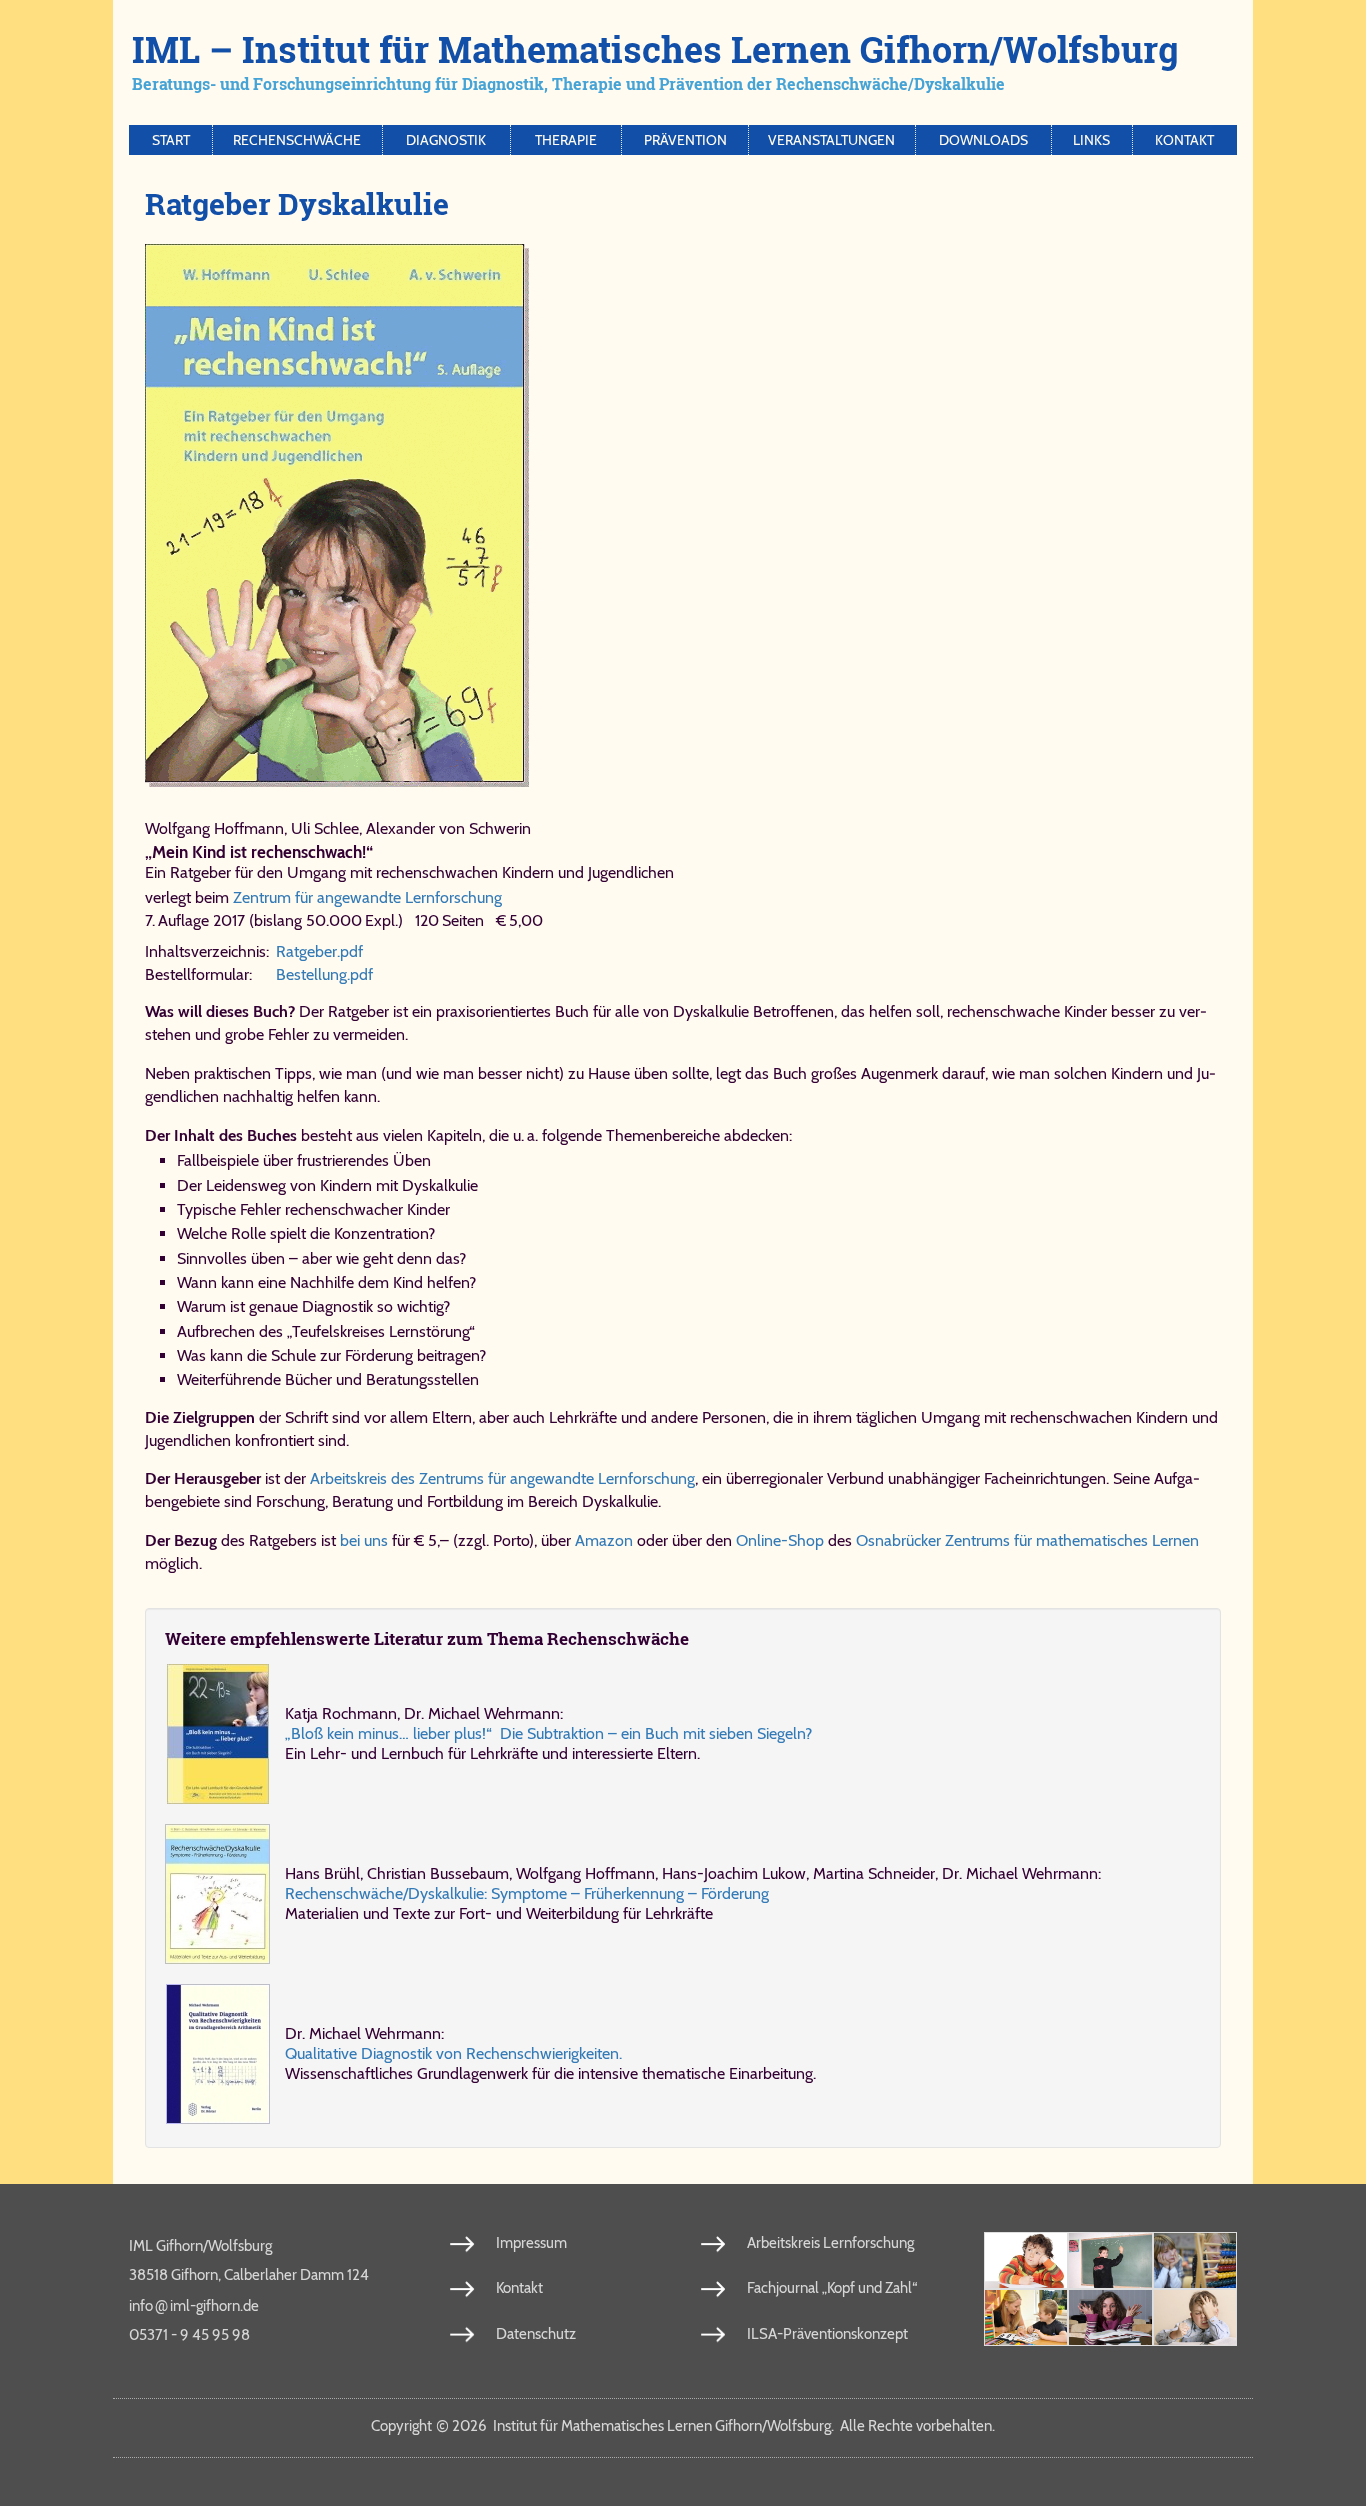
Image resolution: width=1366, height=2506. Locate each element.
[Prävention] (1026, 2260)
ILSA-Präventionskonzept (827, 2334)
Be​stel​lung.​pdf (324, 974)
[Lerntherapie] (1026, 2317)
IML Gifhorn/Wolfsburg (200, 2246)
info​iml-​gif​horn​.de (194, 2305)
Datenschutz (536, 2334)
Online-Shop (780, 1540)
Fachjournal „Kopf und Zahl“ (832, 2288)
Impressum (531, 2243)
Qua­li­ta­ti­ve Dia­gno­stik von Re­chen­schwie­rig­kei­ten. (453, 2053)
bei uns (364, 1540)
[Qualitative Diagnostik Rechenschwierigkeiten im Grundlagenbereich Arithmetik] (217, 2054)
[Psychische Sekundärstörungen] (1195, 2317)
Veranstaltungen (831, 140)
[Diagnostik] (1195, 2260)
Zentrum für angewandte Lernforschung (367, 897)
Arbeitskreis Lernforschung (830, 2243)
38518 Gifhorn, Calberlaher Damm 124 (249, 2275)
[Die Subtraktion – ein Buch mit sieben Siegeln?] (217, 1734)
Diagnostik (446, 140)
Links (1091, 140)
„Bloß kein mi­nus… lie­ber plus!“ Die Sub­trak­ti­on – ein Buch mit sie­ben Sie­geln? (548, 1733)
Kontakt (1184, 140)
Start (171, 140)
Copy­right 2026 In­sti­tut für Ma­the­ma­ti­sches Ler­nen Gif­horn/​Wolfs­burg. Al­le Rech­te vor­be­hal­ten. (683, 2426)
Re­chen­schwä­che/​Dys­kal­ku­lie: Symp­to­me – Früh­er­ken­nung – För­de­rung (527, 1893)
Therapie (566, 140)
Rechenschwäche (297, 140)
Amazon (604, 1540)
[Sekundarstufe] (1110, 2317)
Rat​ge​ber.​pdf (319, 951)
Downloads (983, 140)
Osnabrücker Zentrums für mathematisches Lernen (1027, 1540)
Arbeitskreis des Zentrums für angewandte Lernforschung (502, 1478)
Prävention (685, 140)
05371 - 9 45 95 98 (189, 2335)
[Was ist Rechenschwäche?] (1110, 2260)
